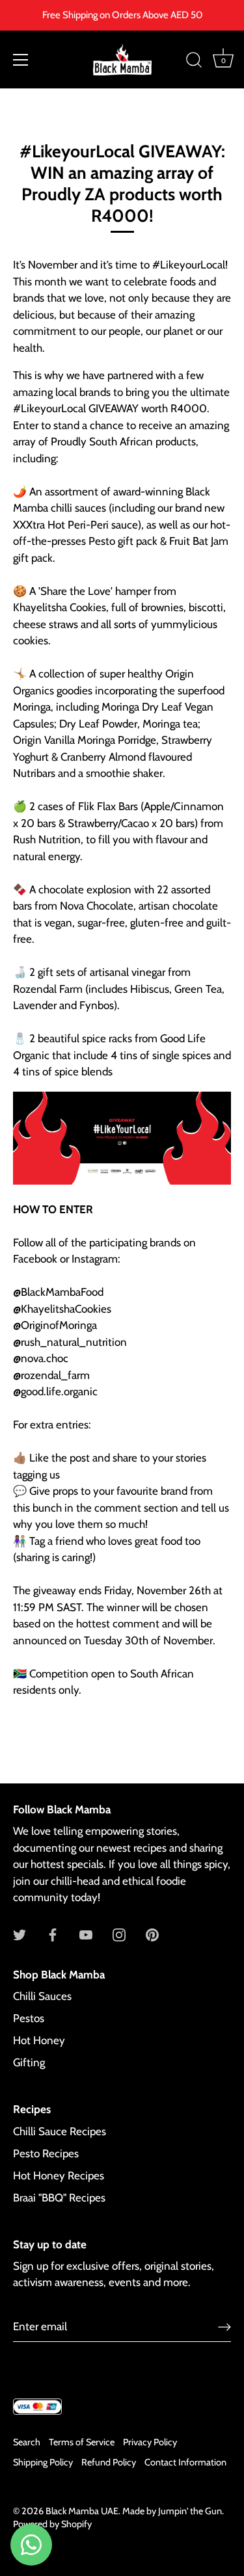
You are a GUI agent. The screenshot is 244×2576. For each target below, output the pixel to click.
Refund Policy (109, 2462)
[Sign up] (224, 2326)
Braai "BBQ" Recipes (59, 2198)
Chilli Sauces (42, 1996)
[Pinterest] (152, 1934)
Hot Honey (39, 2040)
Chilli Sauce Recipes (60, 2131)
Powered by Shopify (52, 2524)
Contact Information (185, 2462)
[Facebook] (53, 1934)
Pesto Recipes (46, 2153)
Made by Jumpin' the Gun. (173, 2511)
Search (27, 2442)
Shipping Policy (43, 2462)
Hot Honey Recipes (59, 2175)
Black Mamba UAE (82, 2511)
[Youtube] (86, 1934)
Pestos (29, 2018)
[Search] (194, 62)
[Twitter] (20, 1934)
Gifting (29, 2062)
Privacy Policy (150, 2442)
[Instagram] (119, 1934)
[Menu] (21, 60)
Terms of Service (82, 2442)
